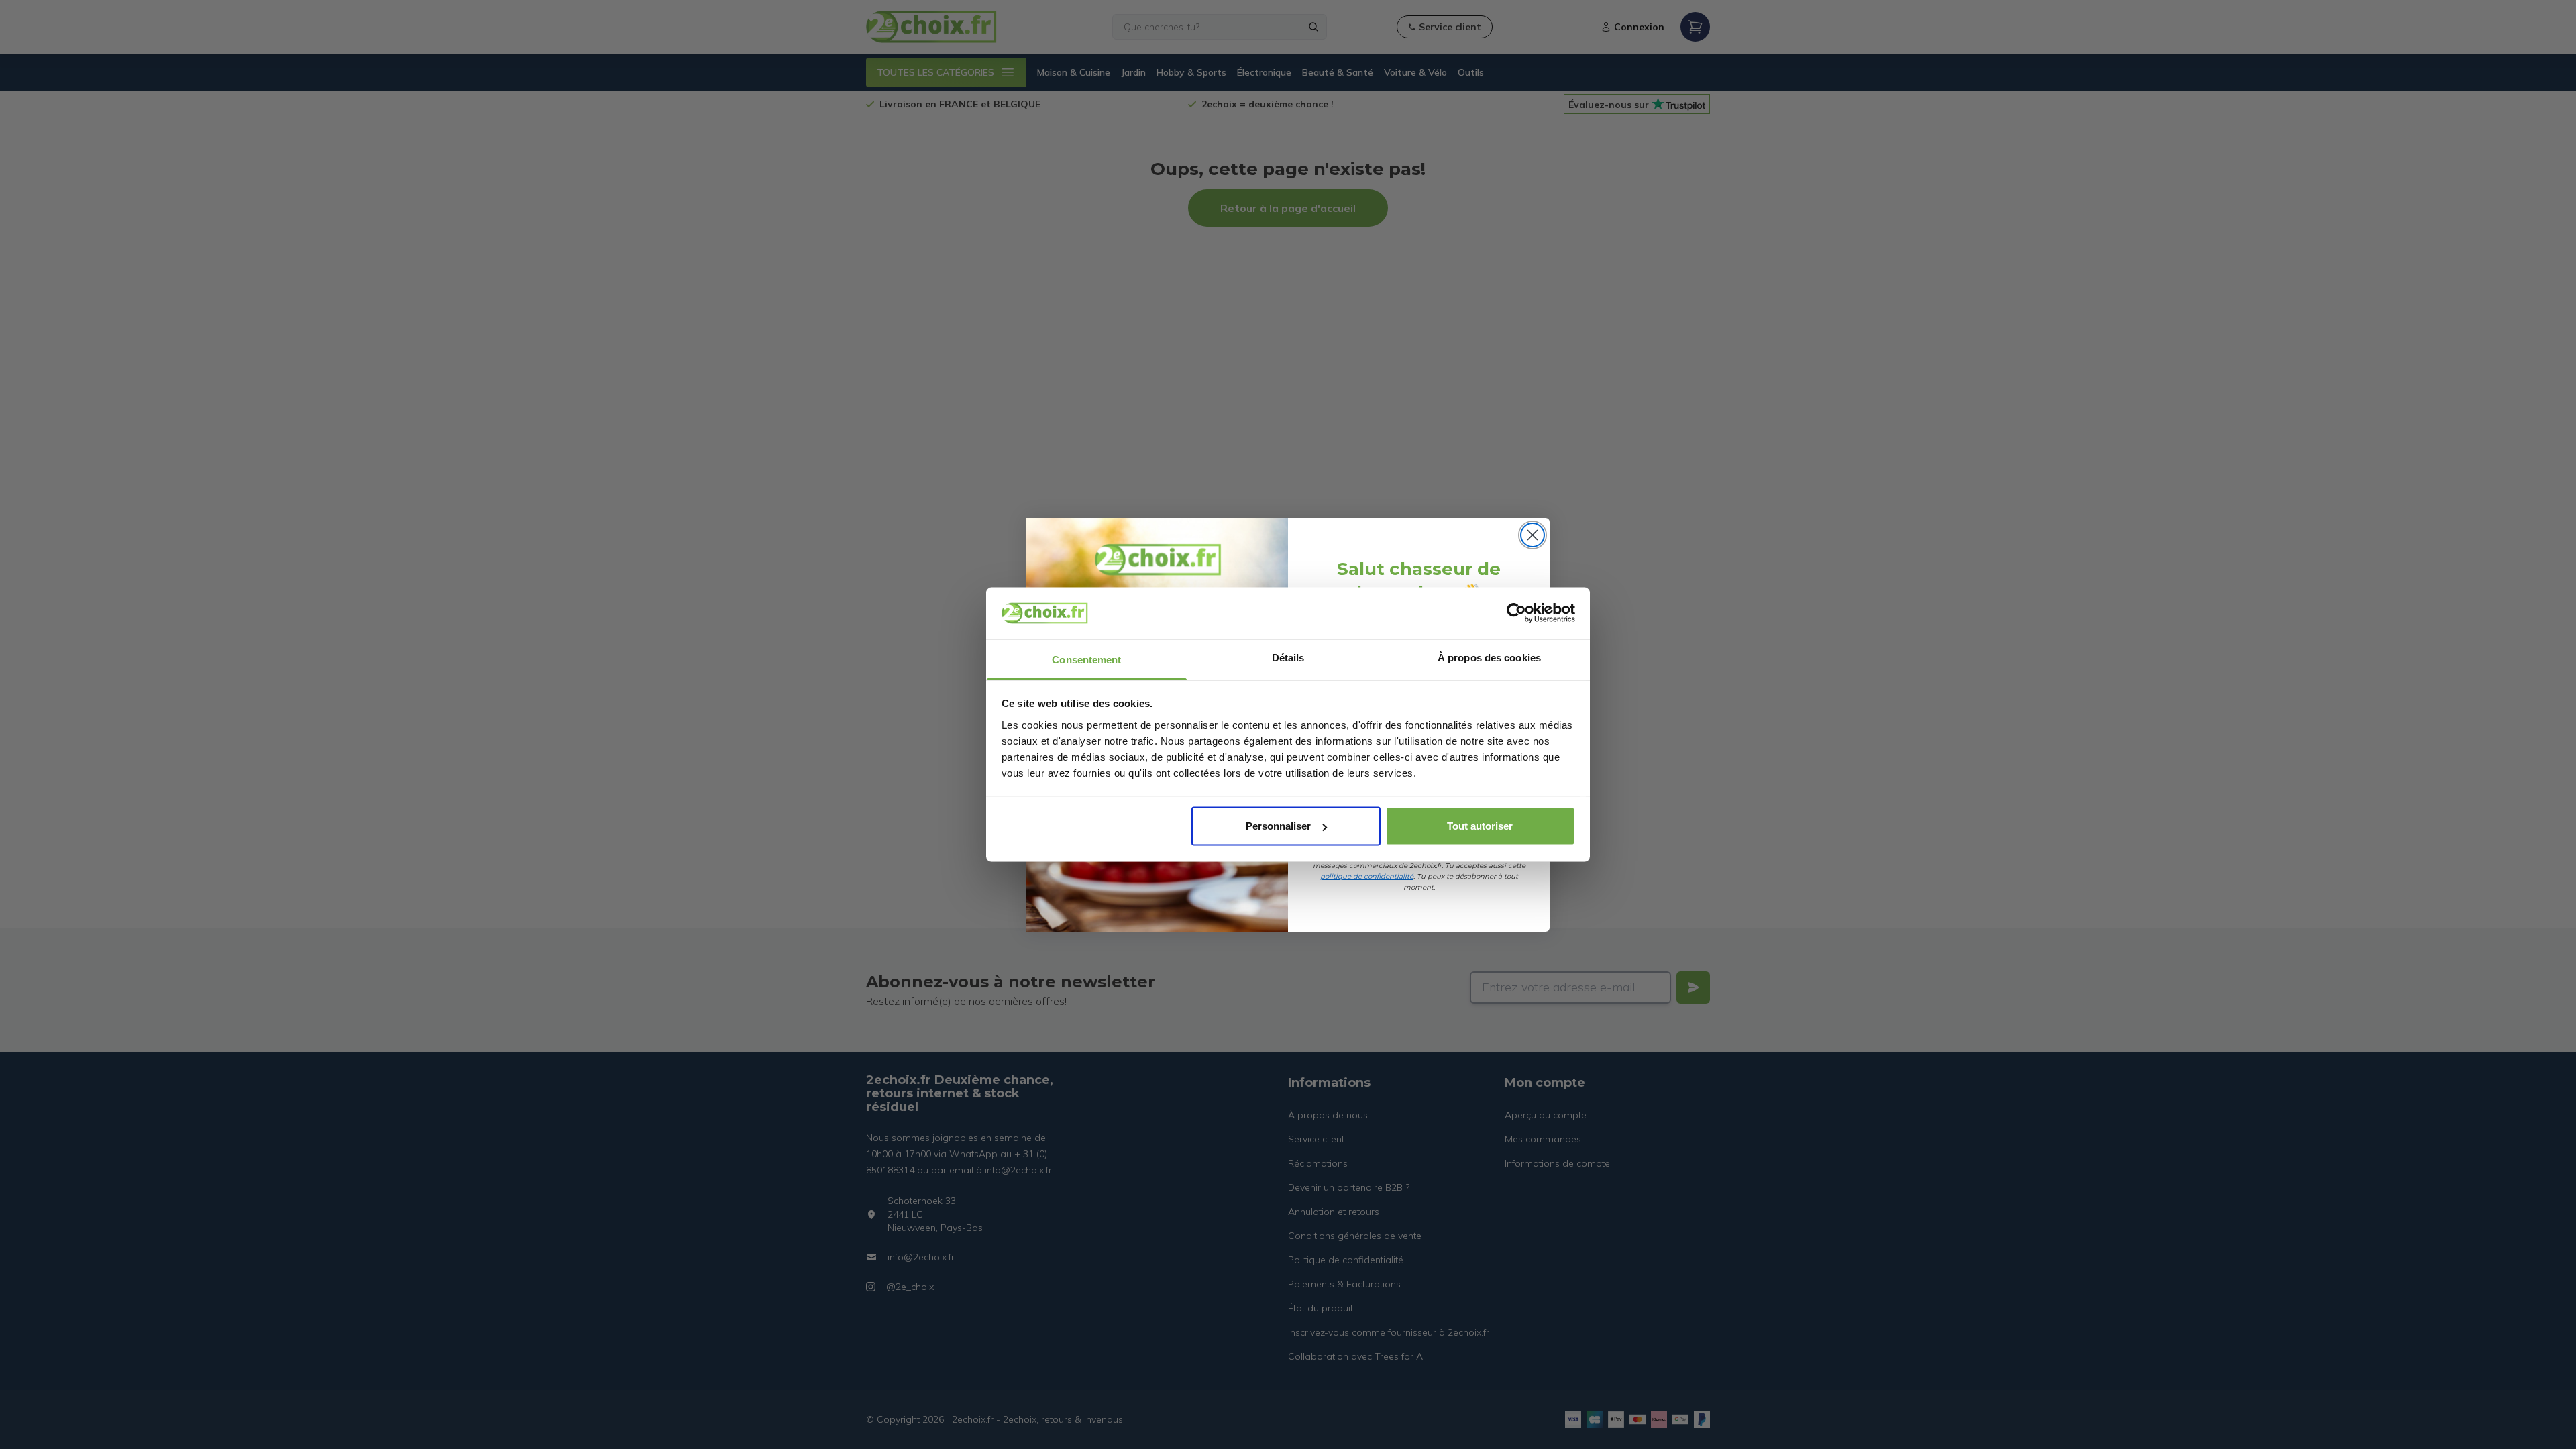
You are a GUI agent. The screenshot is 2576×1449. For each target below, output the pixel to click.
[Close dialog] (1533, 535)
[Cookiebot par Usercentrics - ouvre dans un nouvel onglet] (1516, 613)
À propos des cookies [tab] (1489, 657)
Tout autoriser (1480, 826)
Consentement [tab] (1086, 659)
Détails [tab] (1288, 657)
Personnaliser (1278, 826)
